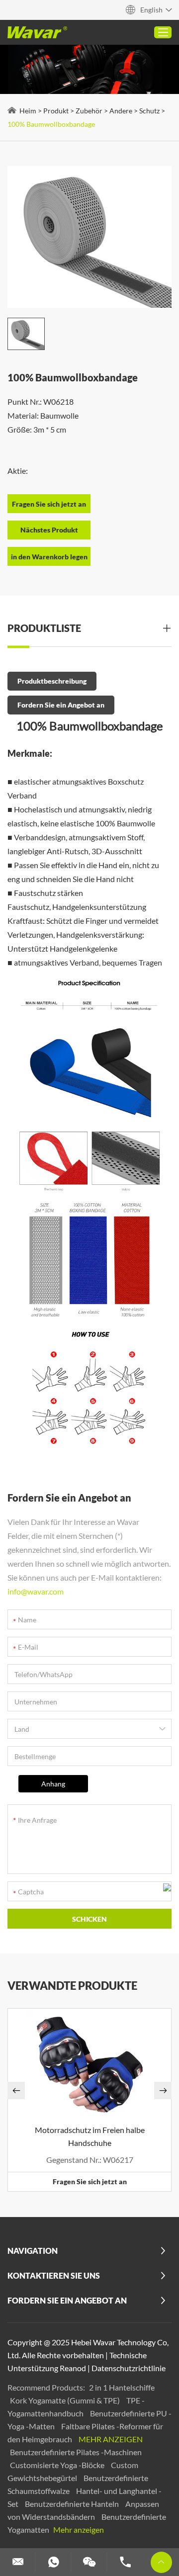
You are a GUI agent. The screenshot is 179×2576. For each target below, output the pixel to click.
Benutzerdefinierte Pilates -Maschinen (76, 2452)
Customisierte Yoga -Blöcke (58, 2465)
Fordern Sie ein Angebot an (61, 705)
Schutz (149, 111)
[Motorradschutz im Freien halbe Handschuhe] (89, 2064)
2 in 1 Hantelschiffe (122, 2387)
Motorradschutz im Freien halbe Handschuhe (90, 2136)
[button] (16, 2090)
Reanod (73, 2368)
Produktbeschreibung (52, 681)
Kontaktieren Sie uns (54, 2275)
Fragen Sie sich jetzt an (90, 2181)
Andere (121, 111)
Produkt (56, 111)
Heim (28, 111)
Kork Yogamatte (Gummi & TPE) (66, 2400)
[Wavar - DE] (37, 32)
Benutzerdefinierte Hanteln (73, 2504)
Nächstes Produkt (49, 530)
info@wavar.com (36, 1591)
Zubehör (89, 111)
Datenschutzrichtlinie (129, 2368)
